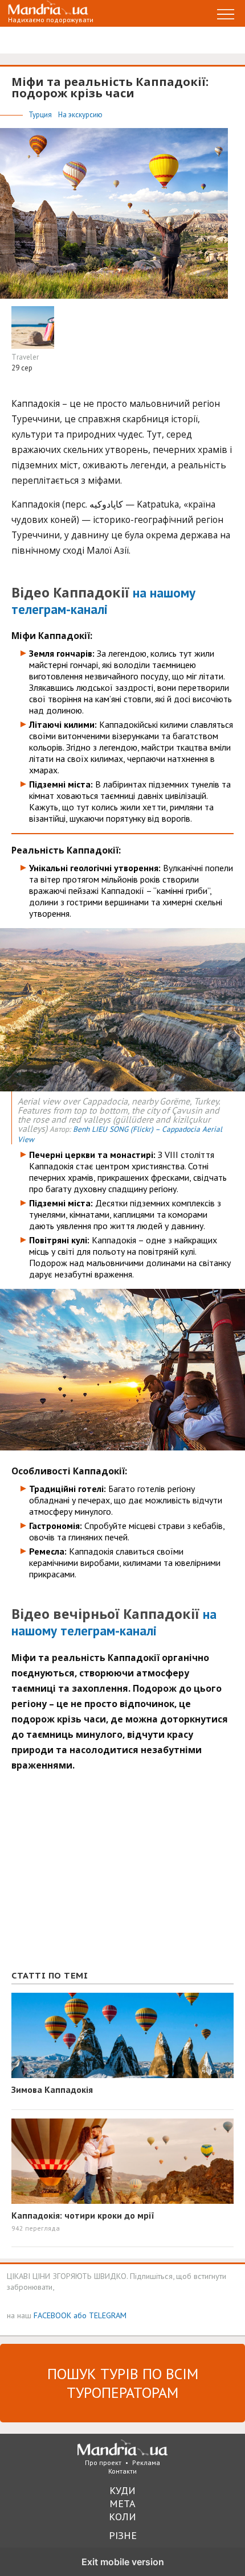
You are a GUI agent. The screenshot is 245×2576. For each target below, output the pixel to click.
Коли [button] (122, 2517)
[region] (97, 1877)
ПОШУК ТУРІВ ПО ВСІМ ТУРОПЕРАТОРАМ (123, 2383)
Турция (41, 115)
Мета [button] (122, 2503)
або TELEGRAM (100, 2315)
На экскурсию (80, 115)
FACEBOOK (52, 2315)
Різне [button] (123, 2535)
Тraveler (25, 357)
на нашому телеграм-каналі (103, 601)
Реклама (146, 2462)
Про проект (103, 2462)
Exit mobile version (123, 2562)
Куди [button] (122, 2490)
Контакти (122, 2471)
